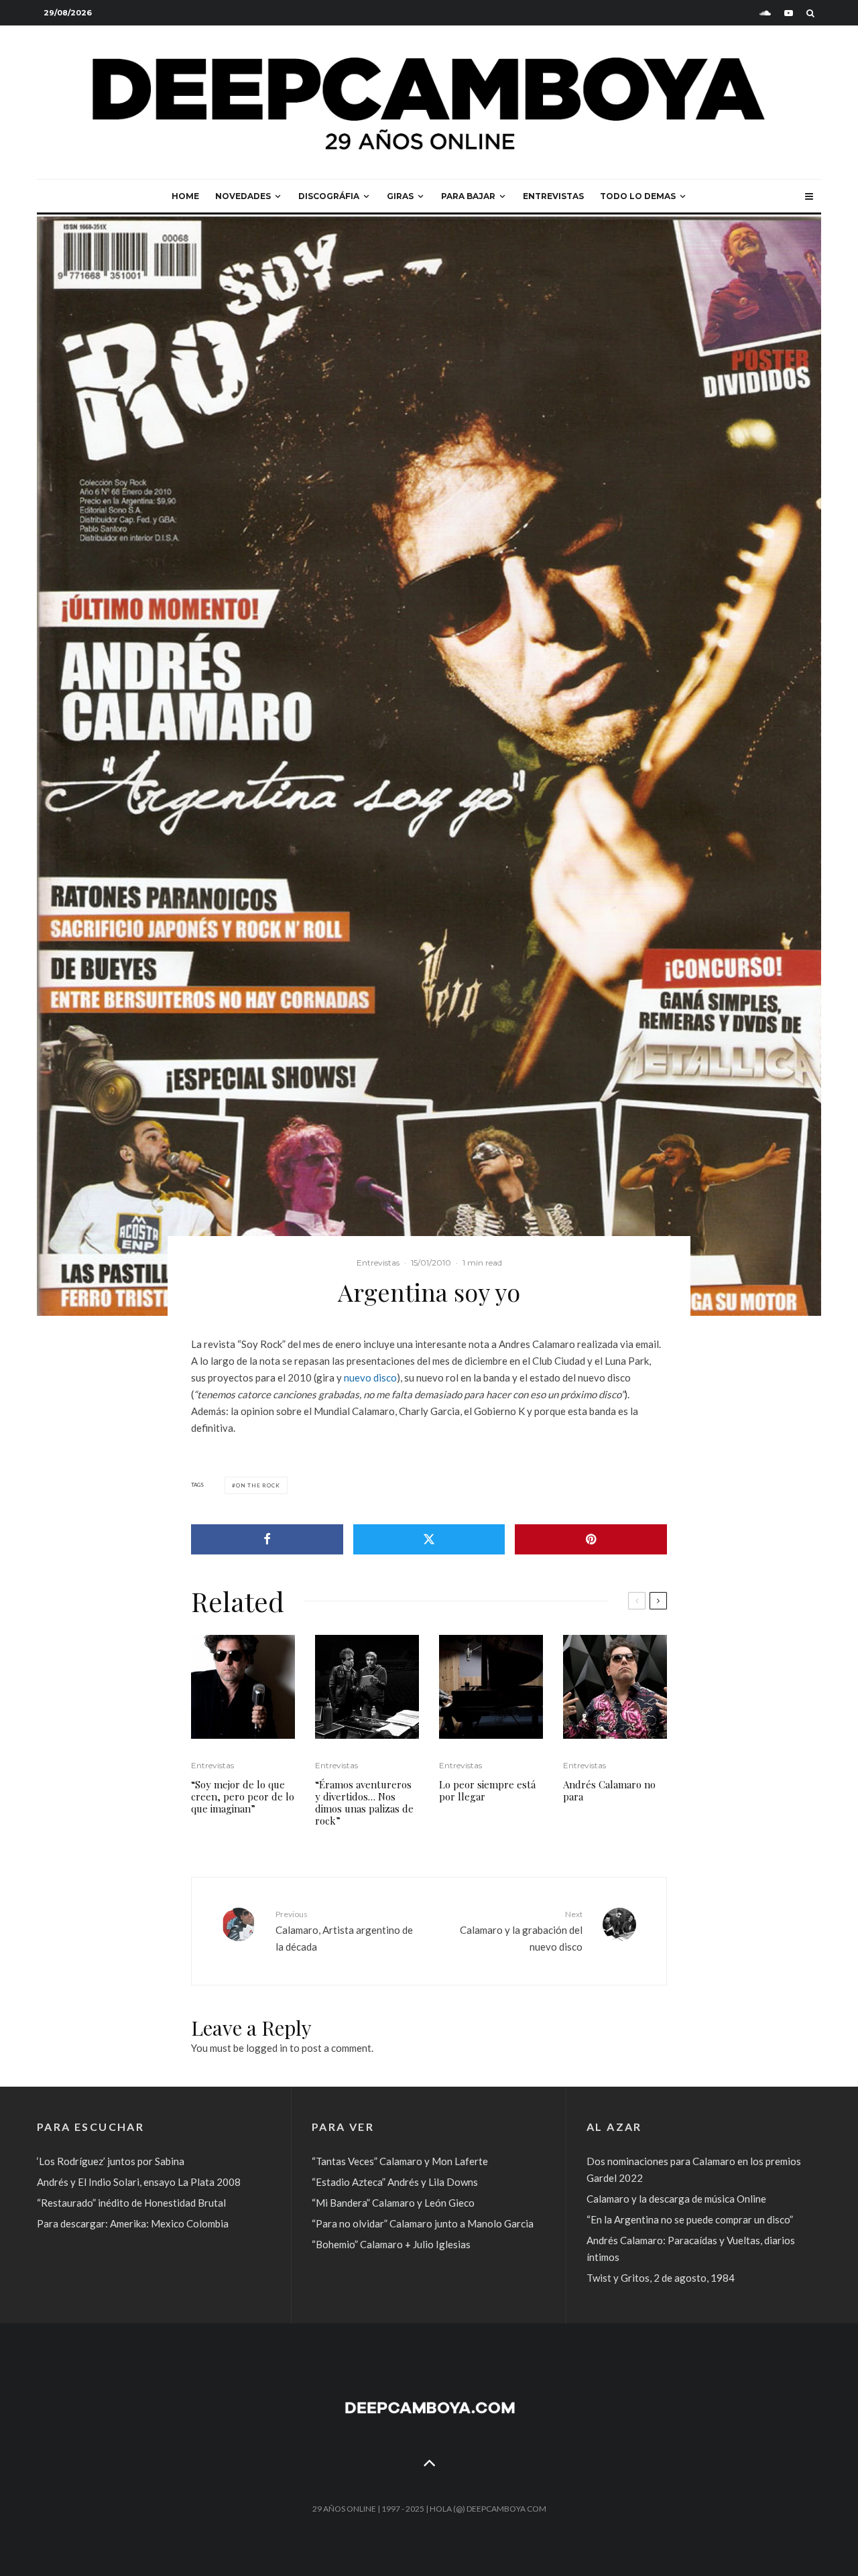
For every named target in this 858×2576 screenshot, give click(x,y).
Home (185, 196)
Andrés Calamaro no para (609, 1790)
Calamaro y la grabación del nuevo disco (521, 1930)
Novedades (243, 196)
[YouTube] (789, 13)
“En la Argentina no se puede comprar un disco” (690, 2219)
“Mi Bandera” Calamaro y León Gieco (393, 2203)
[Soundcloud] (765, 13)
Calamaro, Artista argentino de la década (344, 1930)
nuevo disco (370, 1377)
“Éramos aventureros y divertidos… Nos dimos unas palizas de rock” (364, 1802)
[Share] (267, 1539)
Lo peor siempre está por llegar (487, 1790)
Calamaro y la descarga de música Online (676, 2199)
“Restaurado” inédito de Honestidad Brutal (131, 2203)
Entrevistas (553, 196)
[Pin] (591, 1539)
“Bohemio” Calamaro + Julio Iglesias (391, 2244)
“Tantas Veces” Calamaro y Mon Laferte (400, 2161)
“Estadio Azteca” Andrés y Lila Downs (395, 2182)
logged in (267, 2048)
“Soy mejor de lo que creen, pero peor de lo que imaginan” (243, 1796)
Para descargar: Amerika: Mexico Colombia (133, 2223)
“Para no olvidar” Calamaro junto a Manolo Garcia (423, 2223)
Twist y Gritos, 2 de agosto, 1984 (661, 2278)
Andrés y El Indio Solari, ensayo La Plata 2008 (139, 2182)
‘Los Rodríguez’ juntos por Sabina (111, 2161)
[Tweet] (429, 1539)
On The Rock (258, 1485)
